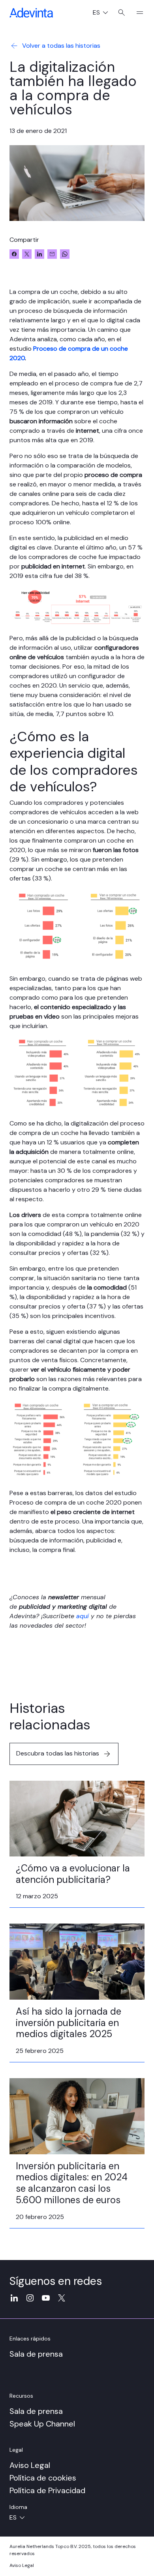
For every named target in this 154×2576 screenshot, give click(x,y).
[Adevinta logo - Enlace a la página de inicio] (31, 13)
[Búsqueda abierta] (121, 13)
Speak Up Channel (42, 2424)
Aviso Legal (30, 2465)
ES (103, 13)
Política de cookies (43, 2478)
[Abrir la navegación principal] (137, 13)
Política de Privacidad (47, 2490)
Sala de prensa (36, 2354)
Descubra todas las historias (58, 1753)
